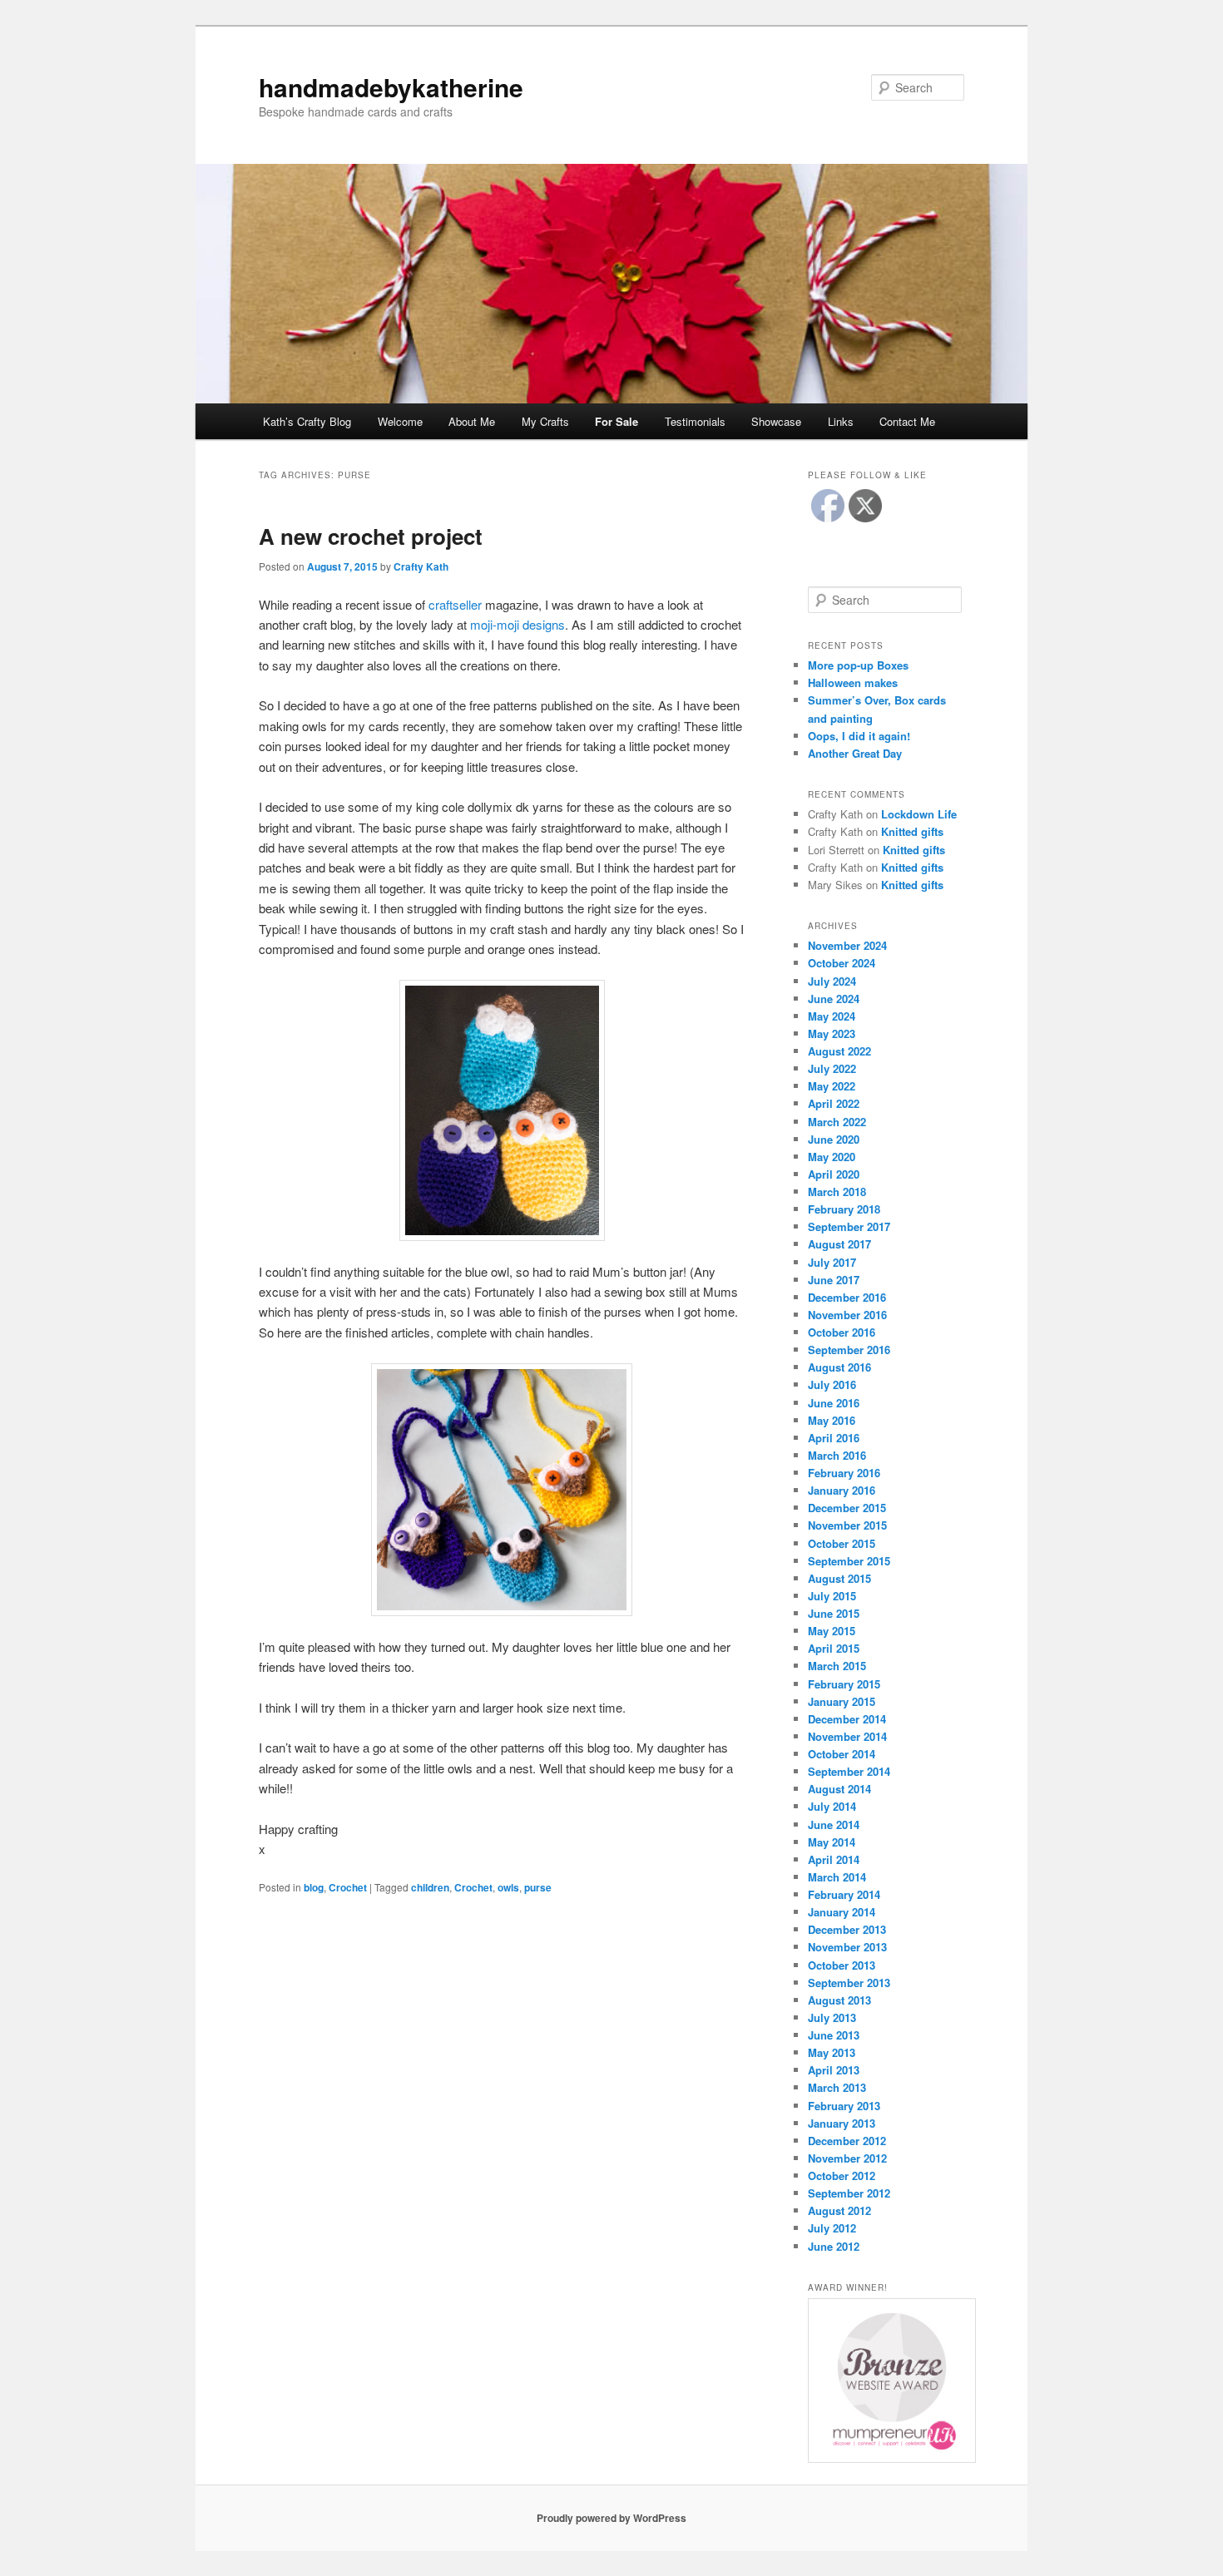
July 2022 (832, 1068)
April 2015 (834, 1648)
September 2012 (849, 2193)
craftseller (455, 604)
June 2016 (834, 1403)
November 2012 (847, 2158)
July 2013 (832, 2017)
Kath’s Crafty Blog (307, 421)
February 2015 (844, 1684)
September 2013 (849, 1983)
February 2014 (844, 1894)
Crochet (348, 1887)
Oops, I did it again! (859, 736)
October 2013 (842, 1965)
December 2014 (847, 1719)
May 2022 (832, 1086)
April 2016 (834, 1438)
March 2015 (837, 1666)
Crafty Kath (421, 566)
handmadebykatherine (391, 87)
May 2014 (832, 1842)
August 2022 (839, 1051)
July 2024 (832, 981)
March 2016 (837, 1455)
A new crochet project (371, 536)
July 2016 (832, 1384)
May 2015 (832, 1631)
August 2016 (839, 1367)
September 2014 (849, 1771)
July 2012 (832, 2228)
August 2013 (839, 2000)
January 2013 (842, 2123)
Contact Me (907, 421)
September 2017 (849, 1226)
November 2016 (847, 1315)
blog (314, 1887)
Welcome (400, 421)
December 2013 (847, 1929)
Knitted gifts (912, 831)
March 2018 (837, 1192)
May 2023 (832, 1033)
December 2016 (847, 1297)
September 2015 (849, 1561)
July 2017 (832, 1262)
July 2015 (832, 1596)
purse (538, 1887)
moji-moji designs (517, 624)
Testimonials (695, 421)
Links (841, 421)
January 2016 (842, 1490)
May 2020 (832, 1157)
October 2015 (842, 1543)
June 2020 (834, 1139)
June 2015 (834, 1613)
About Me (472, 421)
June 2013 (834, 2035)
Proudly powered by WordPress (611, 2518)
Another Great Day (855, 753)
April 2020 (834, 1174)
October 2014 (842, 1754)
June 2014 (834, 1824)
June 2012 (834, 2246)
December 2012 (847, 2141)
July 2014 (832, 1806)
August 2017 (839, 1244)
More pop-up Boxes (858, 665)
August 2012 (839, 2210)
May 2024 (832, 1016)
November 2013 (847, 1947)
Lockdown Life (919, 814)
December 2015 (847, 1508)
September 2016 (849, 1350)
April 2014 (834, 1859)
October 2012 (842, 2176)
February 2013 (844, 2106)
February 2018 (844, 1209)
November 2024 (847, 945)
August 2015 (839, 1578)
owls (508, 1887)
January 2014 (842, 1912)
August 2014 (839, 1789)
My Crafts (545, 421)
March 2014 (837, 1877)
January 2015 (842, 1701)
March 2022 (837, 1122)
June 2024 (834, 999)
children (430, 1887)
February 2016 (844, 1473)
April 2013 (834, 2070)
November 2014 (847, 1736)
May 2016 (832, 1420)
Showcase (776, 421)
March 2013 (837, 2087)
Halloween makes (853, 682)
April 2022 (834, 1103)
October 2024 (842, 963)
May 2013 (832, 2052)
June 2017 (834, 1280)
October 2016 (842, 1332)
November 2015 (847, 1525)
